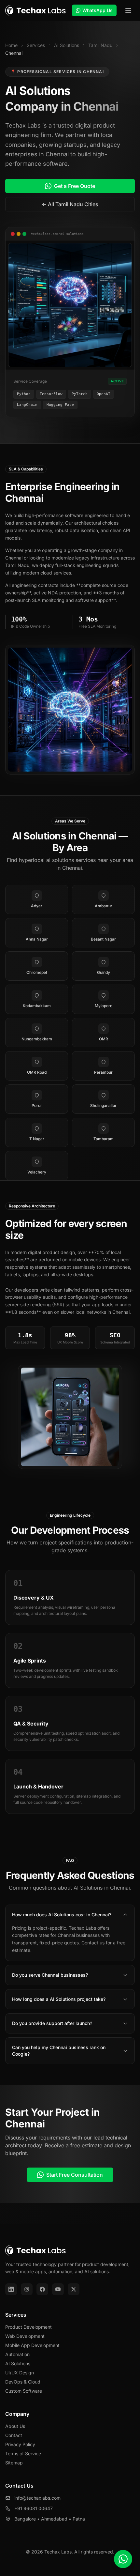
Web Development (25, 2336)
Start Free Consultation (75, 2175)
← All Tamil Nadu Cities (70, 204)
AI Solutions (67, 45)
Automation (17, 2354)
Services (36, 45)
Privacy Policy (20, 2444)
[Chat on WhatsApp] (123, 2559)
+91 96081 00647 (34, 2508)
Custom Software (24, 2391)
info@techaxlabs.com (37, 2498)
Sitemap (14, 2463)
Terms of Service (23, 2453)
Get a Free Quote (75, 186)
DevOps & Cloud (23, 2382)
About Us (15, 2426)
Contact (14, 2435)
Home (11, 45)
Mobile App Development (32, 2345)
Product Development (28, 2327)
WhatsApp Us (98, 10)
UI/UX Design (20, 2373)
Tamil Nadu (100, 45)
